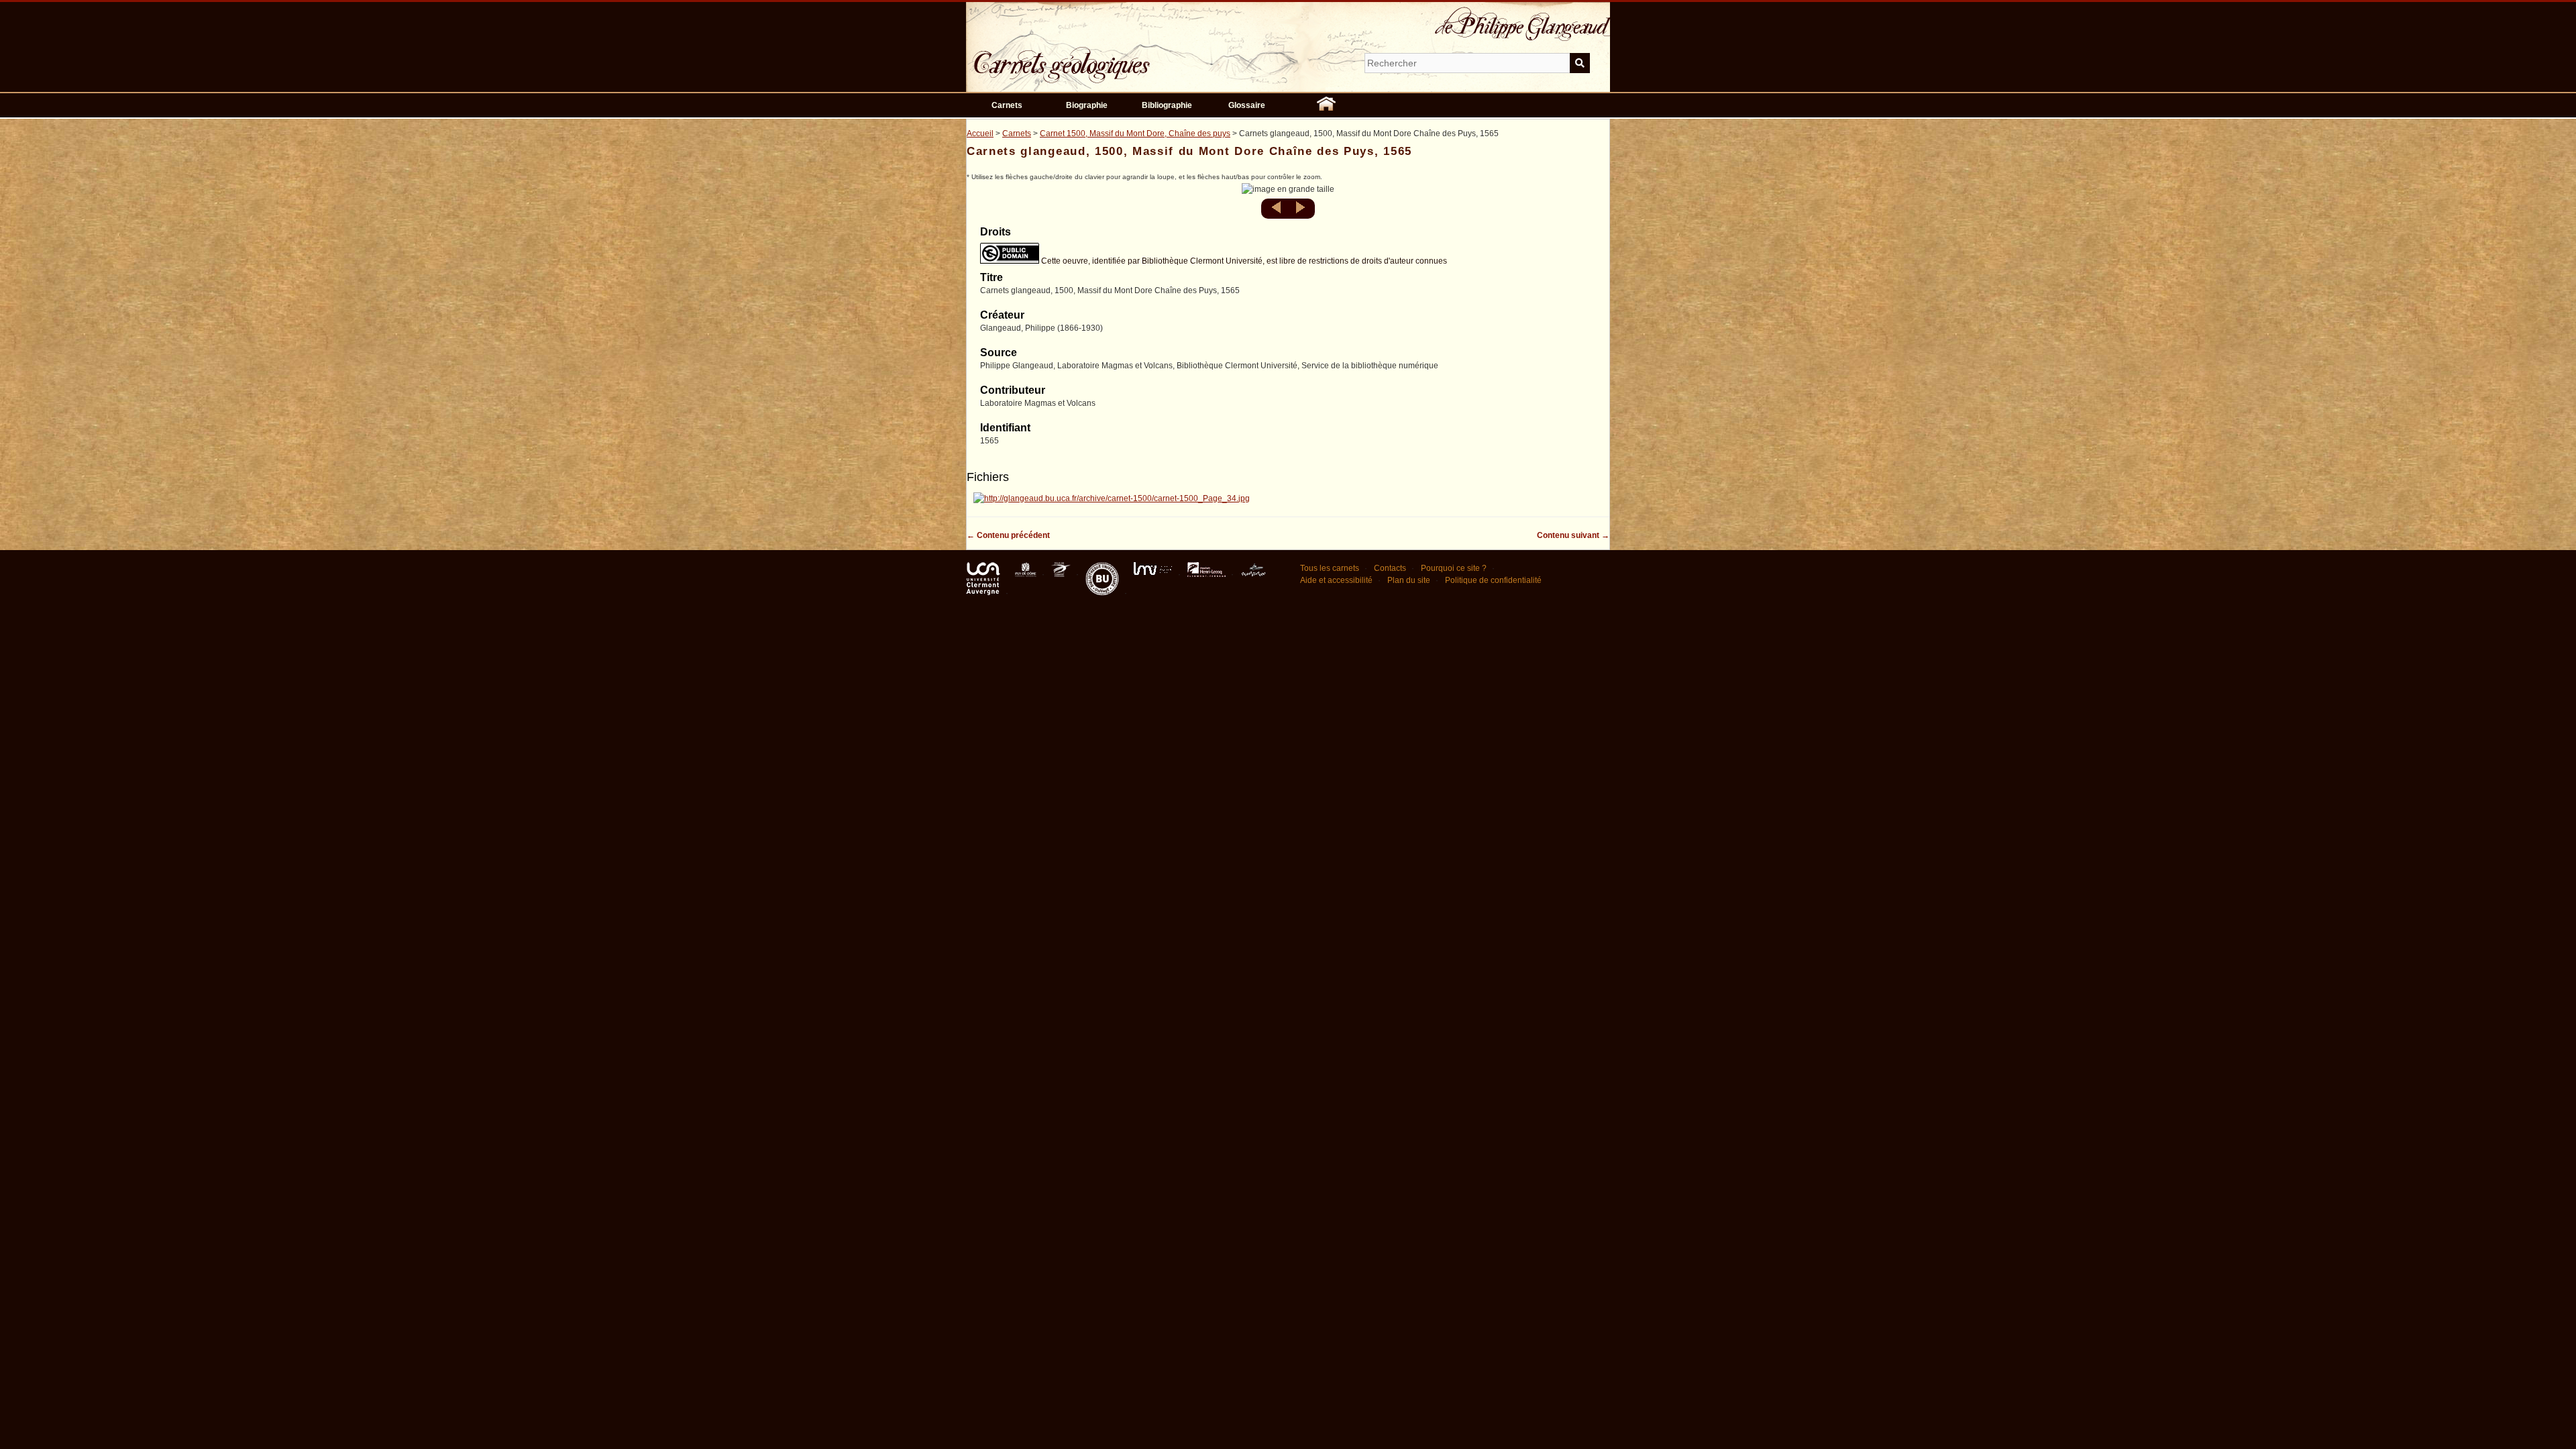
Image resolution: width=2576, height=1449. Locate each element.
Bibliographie (1167, 105)
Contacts (1390, 568)
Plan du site (1409, 580)
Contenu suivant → (1573, 535)
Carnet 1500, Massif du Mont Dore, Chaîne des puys (1135, 133)
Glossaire (1247, 105)
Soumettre (1580, 63)
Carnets (1007, 105)
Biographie (1087, 105)
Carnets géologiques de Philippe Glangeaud (1100, 56)
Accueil (980, 133)
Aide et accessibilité (1336, 580)
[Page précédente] (1278, 211)
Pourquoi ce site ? (1454, 568)
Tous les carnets (1330, 568)
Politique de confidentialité (1493, 580)
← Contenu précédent (1008, 535)
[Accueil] (1326, 105)
